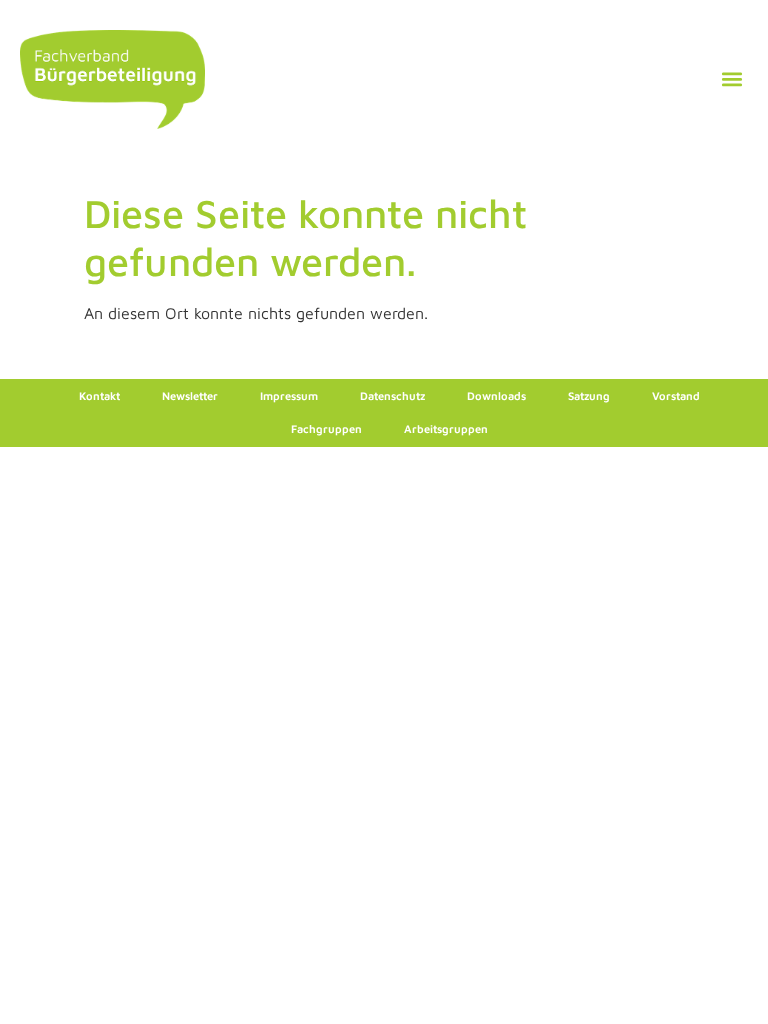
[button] (731, 79)
